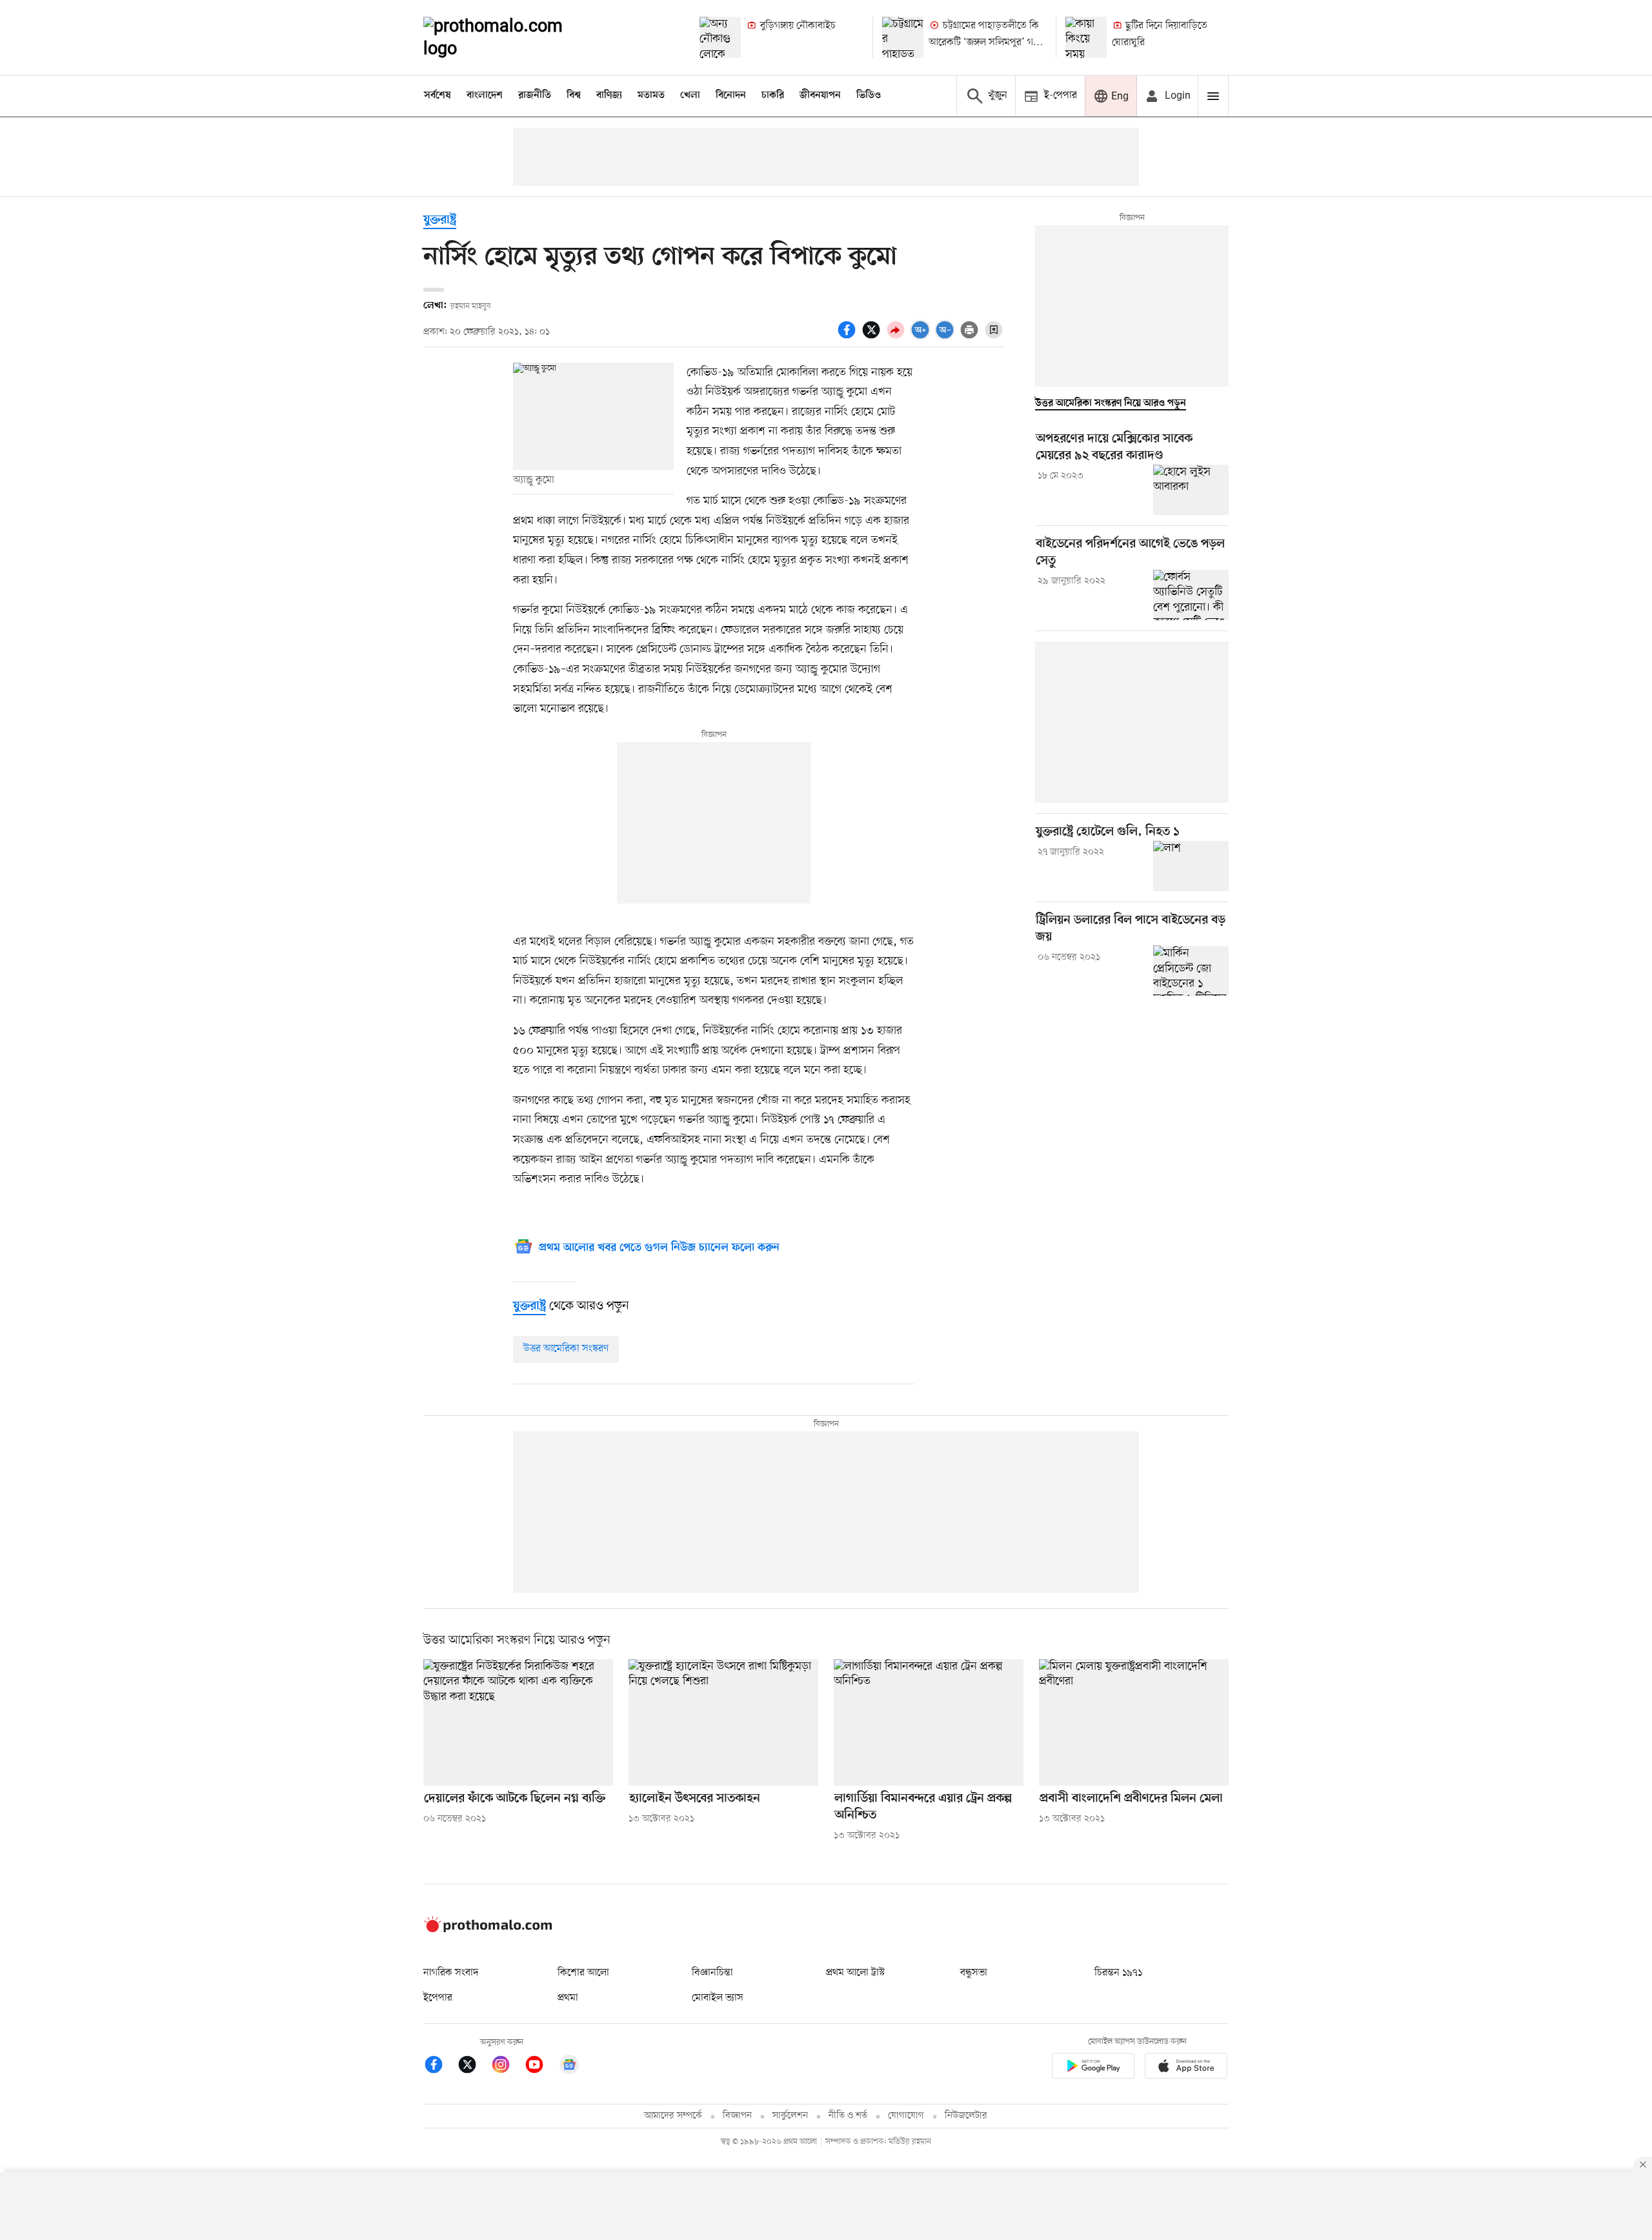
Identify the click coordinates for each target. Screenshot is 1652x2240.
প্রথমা (568, 1998)
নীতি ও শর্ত (848, 2116)
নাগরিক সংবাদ (451, 1973)
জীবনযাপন (820, 96)
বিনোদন (731, 96)
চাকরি (773, 96)
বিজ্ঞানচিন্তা (712, 1973)
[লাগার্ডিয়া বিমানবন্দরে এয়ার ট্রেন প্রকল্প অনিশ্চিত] (929, 1722)
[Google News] (569, 2067)
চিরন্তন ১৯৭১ (1118, 1973)
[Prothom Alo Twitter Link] (474, 2067)
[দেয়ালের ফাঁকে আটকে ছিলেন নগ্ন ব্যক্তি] (518, 1722)
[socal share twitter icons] (873, 337)
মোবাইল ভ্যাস (718, 1998)
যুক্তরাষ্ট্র (440, 220)
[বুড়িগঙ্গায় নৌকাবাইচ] (720, 37)
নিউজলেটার (966, 2116)
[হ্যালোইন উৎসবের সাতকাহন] (723, 1722)
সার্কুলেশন (790, 2116)
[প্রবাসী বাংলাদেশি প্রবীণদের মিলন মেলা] (1134, 1722)
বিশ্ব (574, 96)
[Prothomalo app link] (1093, 2068)
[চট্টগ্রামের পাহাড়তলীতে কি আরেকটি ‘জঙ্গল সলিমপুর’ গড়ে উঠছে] (903, 37)
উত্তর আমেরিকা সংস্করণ (566, 1349)
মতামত (651, 96)
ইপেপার (438, 1998)
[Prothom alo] (510, 37)
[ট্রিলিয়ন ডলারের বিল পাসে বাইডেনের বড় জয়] (1191, 971)
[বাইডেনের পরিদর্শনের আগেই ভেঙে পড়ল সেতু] (1191, 595)
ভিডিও (869, 96)
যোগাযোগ (906, 2116)
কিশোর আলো (583, 1973)
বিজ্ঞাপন (737, 2116)
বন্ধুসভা (974, 1973)
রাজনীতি (535, 96)
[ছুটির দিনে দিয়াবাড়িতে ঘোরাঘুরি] (1086, 37)
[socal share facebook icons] (849, 337)
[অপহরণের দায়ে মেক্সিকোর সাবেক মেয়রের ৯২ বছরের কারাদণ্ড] (1191, 490)
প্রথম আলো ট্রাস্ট (855, 1973)
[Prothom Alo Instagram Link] (507, 2067)
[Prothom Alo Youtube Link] (541, 2067)
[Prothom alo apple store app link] (1186, 2068)
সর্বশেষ (438, 96)
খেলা (690, 96)
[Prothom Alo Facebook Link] (440, 2067)
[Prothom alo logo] (488, 1930)
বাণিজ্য (609, 96)
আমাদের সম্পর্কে (673, 2116)
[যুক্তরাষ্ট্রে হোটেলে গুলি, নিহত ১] (1191, 866)
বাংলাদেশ (485, 96)
